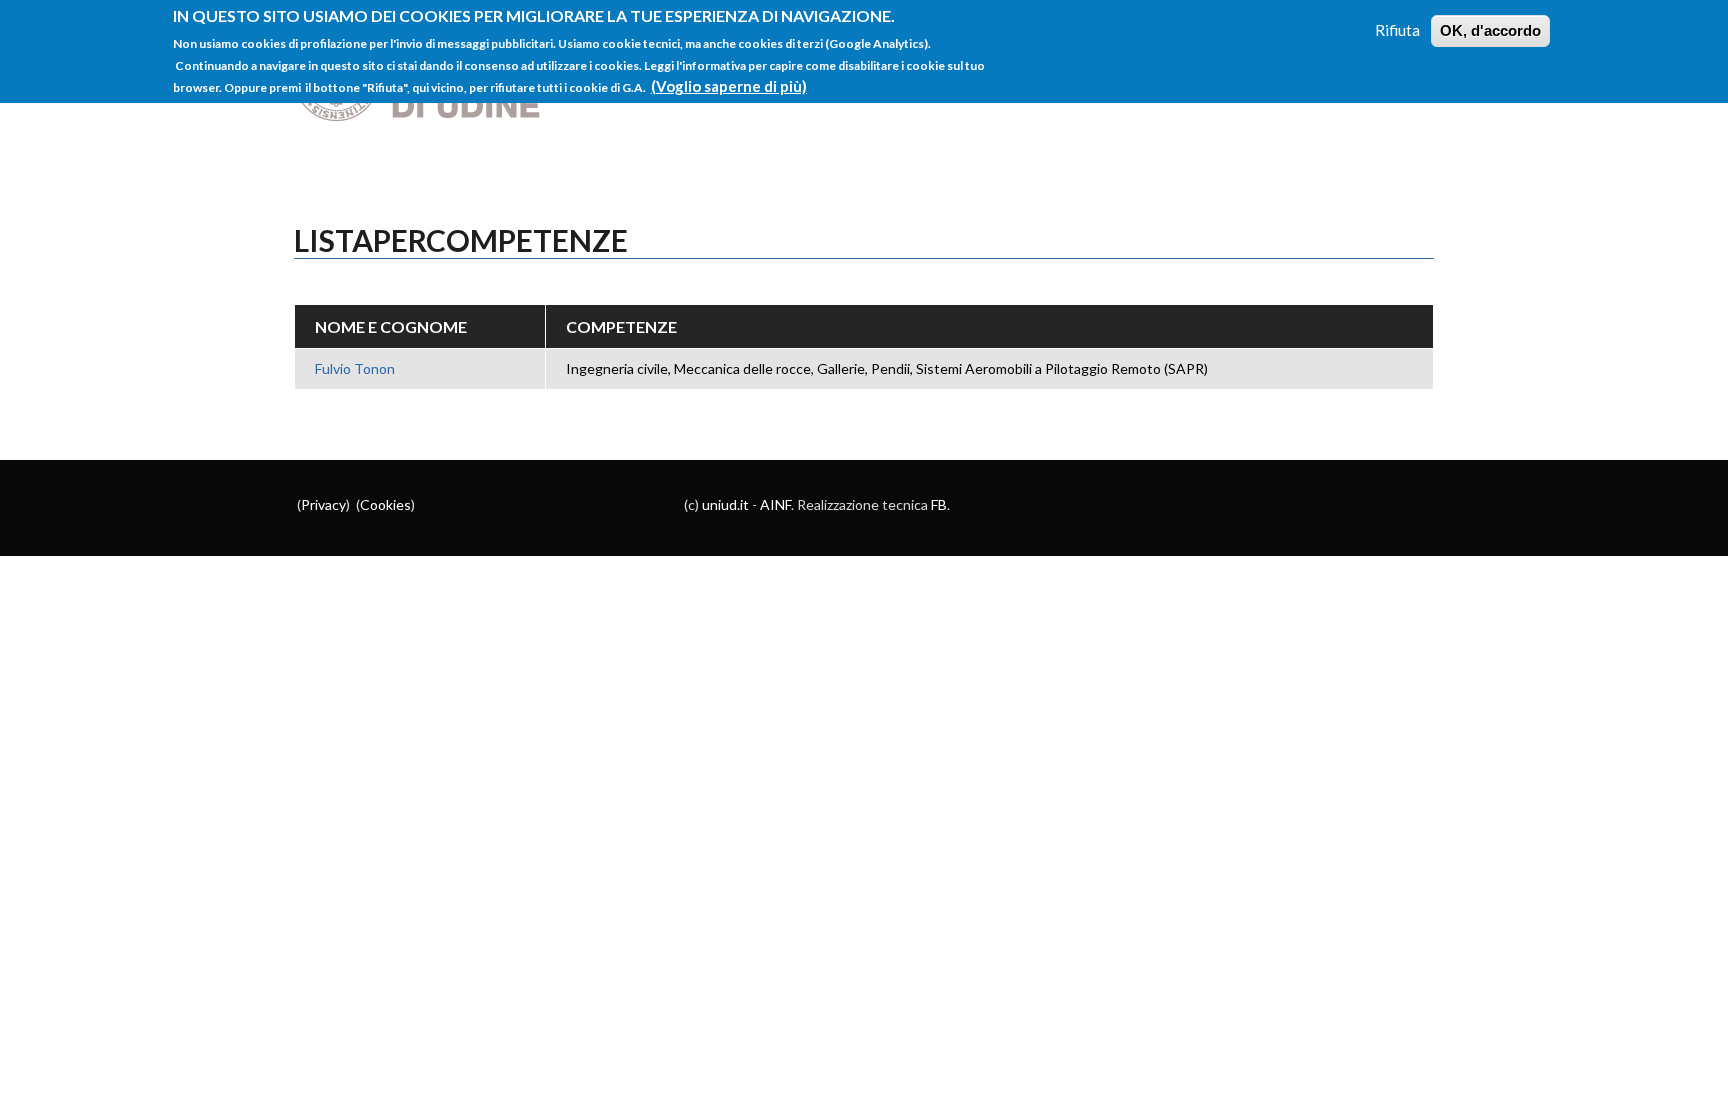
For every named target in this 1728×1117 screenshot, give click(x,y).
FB (939, 504)
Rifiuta (1397, 30)
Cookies (385, 504)
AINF (775, 504)
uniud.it (725, 504)
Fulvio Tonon (355, 368)
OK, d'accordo (1490, 30)
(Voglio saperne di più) (729, 86)
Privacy (323, 504)
